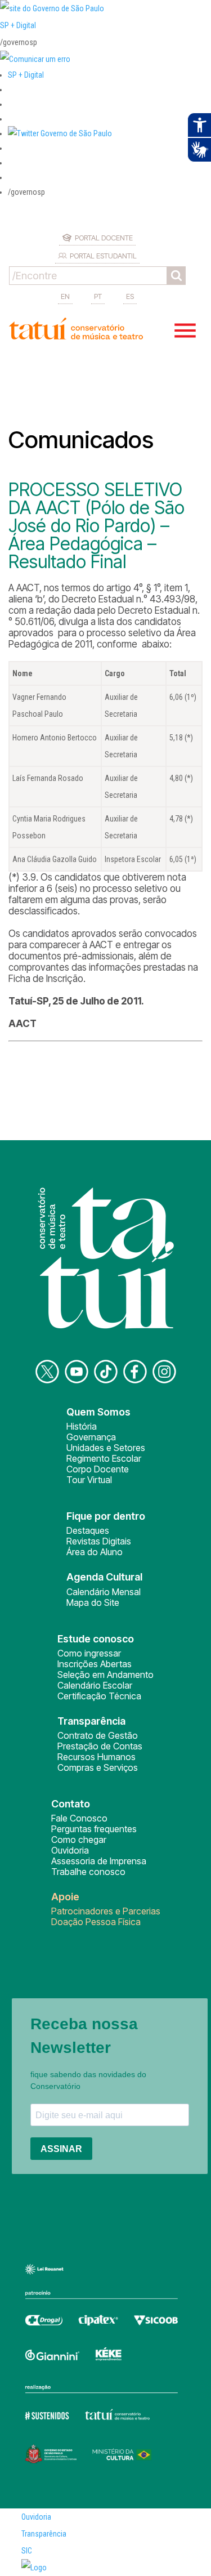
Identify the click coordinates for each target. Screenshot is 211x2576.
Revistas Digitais (99, 1541)
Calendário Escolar (95, 1685)
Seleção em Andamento (105, 1675)
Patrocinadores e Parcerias (106, 1911)
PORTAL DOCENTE (104, 238)
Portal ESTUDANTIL (103, 256)
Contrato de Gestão (98, 1735)
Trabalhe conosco (88, 1872)
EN (65, 296)
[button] (60, 133)
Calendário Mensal (104, 1592)
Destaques (88, 1530)
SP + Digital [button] (26, 75)
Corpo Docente (98, 1469)
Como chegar (79, 1840)
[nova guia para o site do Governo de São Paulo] (35, 59)
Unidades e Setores (106, 1448)
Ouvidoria (70, 1850)
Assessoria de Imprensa (99, 1861)
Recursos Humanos (96, 1757)
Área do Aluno (95, 1552)
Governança (91, 1437)
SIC (27, 2551)
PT (98, 296)
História (82, 1426)
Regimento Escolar (104, 1458)
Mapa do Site (93, 1602)
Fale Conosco (79, 1818)
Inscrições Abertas (95, 1664)
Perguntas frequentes (94, 1829)
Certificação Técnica (99, 1696)
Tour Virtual (89, 1480)
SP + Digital (18, 25)
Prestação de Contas (100, 1746)
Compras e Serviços (98, 1767)
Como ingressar (89, 1653)
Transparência (44, 2534)
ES (130, 296)
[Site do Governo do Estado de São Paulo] (52, 8)
